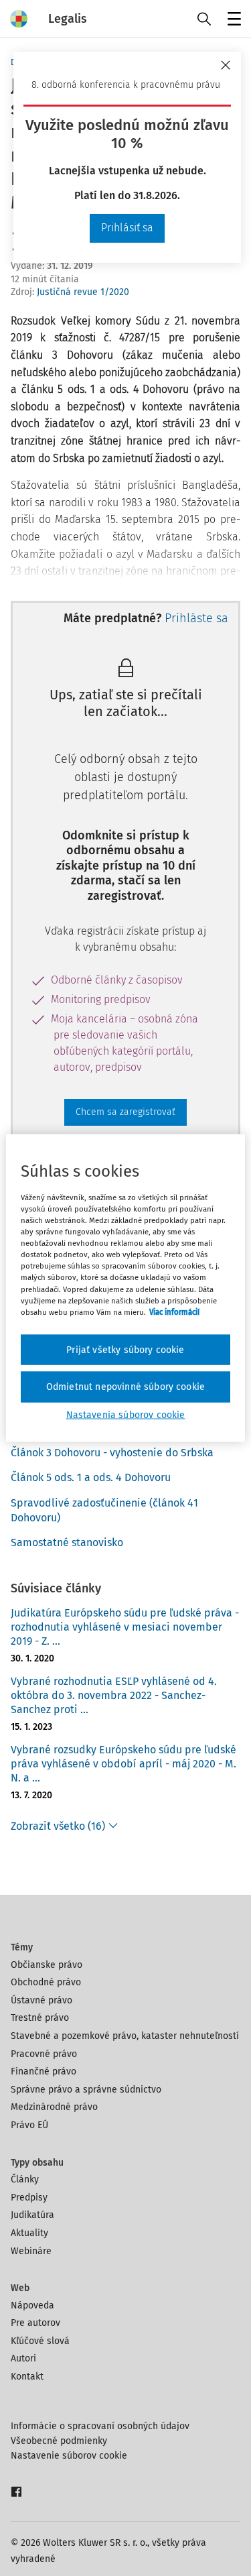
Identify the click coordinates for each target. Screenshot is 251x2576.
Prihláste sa (196, 618)
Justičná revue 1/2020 (83, 292)
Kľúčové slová (40, 2341)
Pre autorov (35, 2323)
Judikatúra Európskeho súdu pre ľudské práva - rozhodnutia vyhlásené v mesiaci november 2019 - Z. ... (125, 1627)
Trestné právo (40, 2018)
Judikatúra (32, 2215)
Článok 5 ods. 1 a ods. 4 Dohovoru (91, 1477)
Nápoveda (32, 2305)
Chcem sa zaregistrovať (125, 1112)
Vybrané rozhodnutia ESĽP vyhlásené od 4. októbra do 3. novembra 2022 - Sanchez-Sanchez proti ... (114, 1695)
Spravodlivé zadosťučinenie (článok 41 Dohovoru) (104, 1510)
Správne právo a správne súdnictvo (86, 2090)
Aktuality (29, 2233)
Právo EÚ (29, 2125)
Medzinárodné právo (54, 2107)
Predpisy (29, 2198)
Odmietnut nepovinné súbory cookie (125, 1387)
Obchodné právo (46, 1982)
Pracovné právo (44, 2054)
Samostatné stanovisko (67, 1542)
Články (25, 2179)
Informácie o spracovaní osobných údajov (100, 2426)
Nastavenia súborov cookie (126, 1414)
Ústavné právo (41, 2000)
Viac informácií (174, 1311)
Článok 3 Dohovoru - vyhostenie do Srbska (112, 1453)
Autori (23, 2358)
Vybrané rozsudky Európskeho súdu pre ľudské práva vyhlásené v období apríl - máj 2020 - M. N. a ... (123, 1764)
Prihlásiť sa (127, 228)
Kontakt (27, 2377)
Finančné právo (44, 2071)
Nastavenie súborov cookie (69, 2456)
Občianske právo (47, 1965)
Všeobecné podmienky (59, 2441)
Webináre (31, 2251)
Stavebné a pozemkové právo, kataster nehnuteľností (125, 2036)
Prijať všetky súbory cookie (125, 1349)
